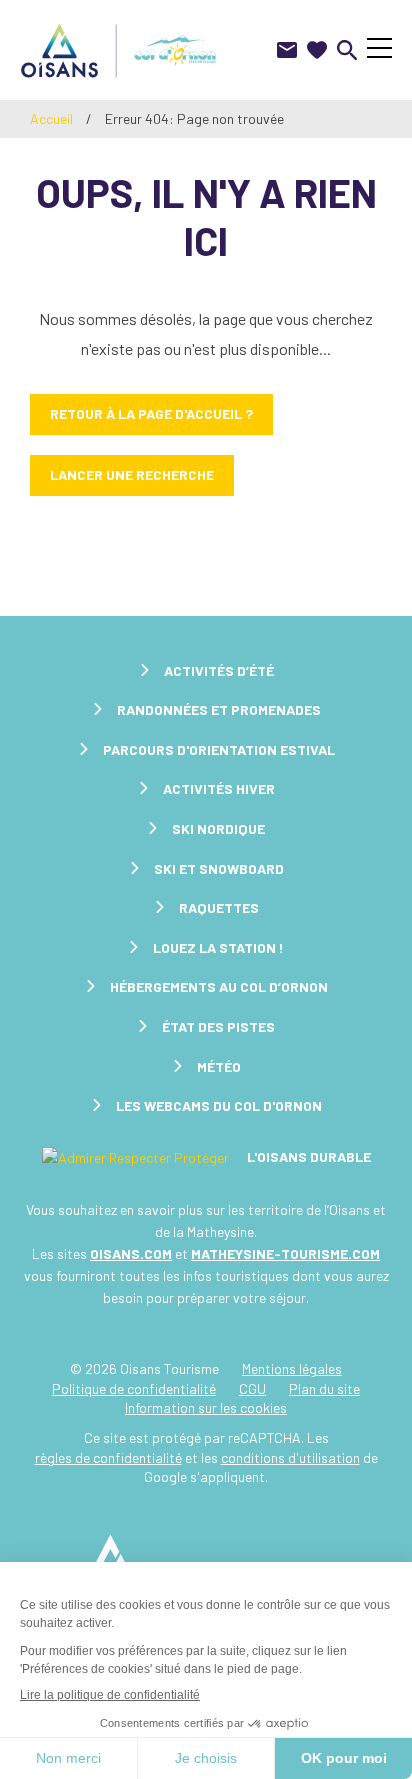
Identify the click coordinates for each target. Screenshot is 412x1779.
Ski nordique (218, 828)
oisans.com (131, 1253)
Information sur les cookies (206, 1407)
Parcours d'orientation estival (219, 749)
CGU (252, 1388)
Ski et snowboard (219, 868)
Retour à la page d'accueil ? (151, 413)
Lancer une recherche (132, 474)
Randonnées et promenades (219, 709)
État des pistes (218, 1026)
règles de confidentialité (108, 1457)
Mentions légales (292, 1368)
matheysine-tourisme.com (285, 1253)
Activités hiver (219, 788)
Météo (219, 1066)
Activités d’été (219, 670)
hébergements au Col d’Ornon (219, 986)
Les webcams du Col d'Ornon (219, 1105)
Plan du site (324, 1388)
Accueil (51, 118)
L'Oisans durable (307, 1156)
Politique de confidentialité (134, 1388)
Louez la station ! (218, 947)
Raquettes (219, 907)
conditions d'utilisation (290, 1457)
